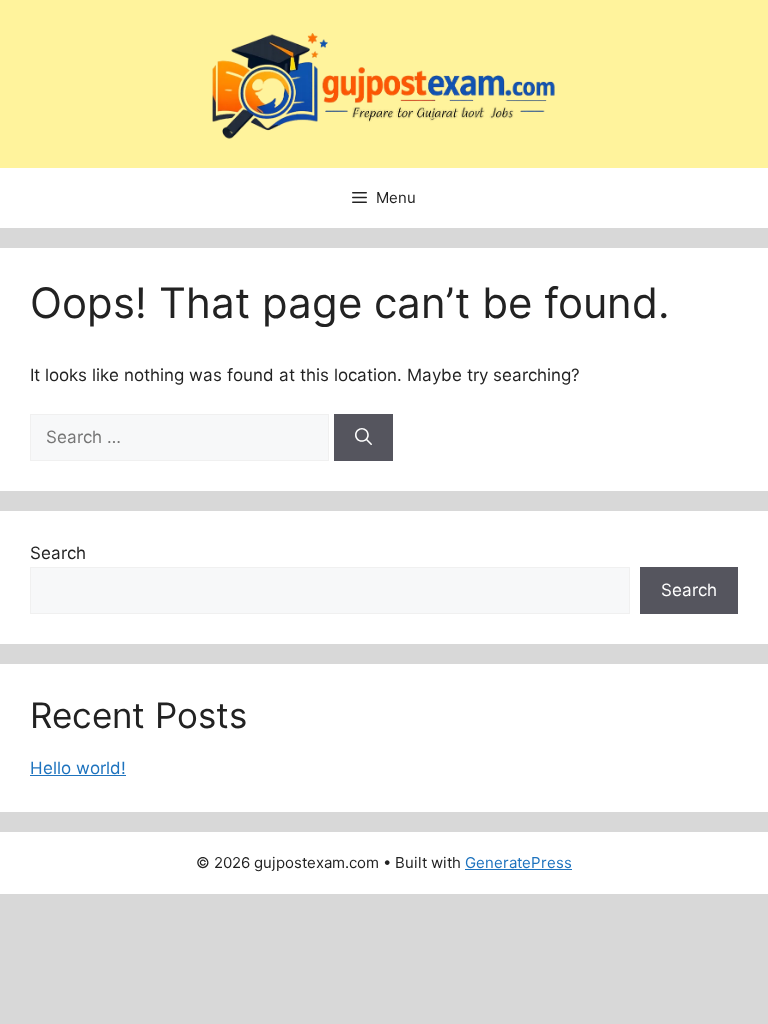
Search (58, 553)
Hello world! (78, 768)
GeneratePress (518, 862)
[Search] (363, 438)
